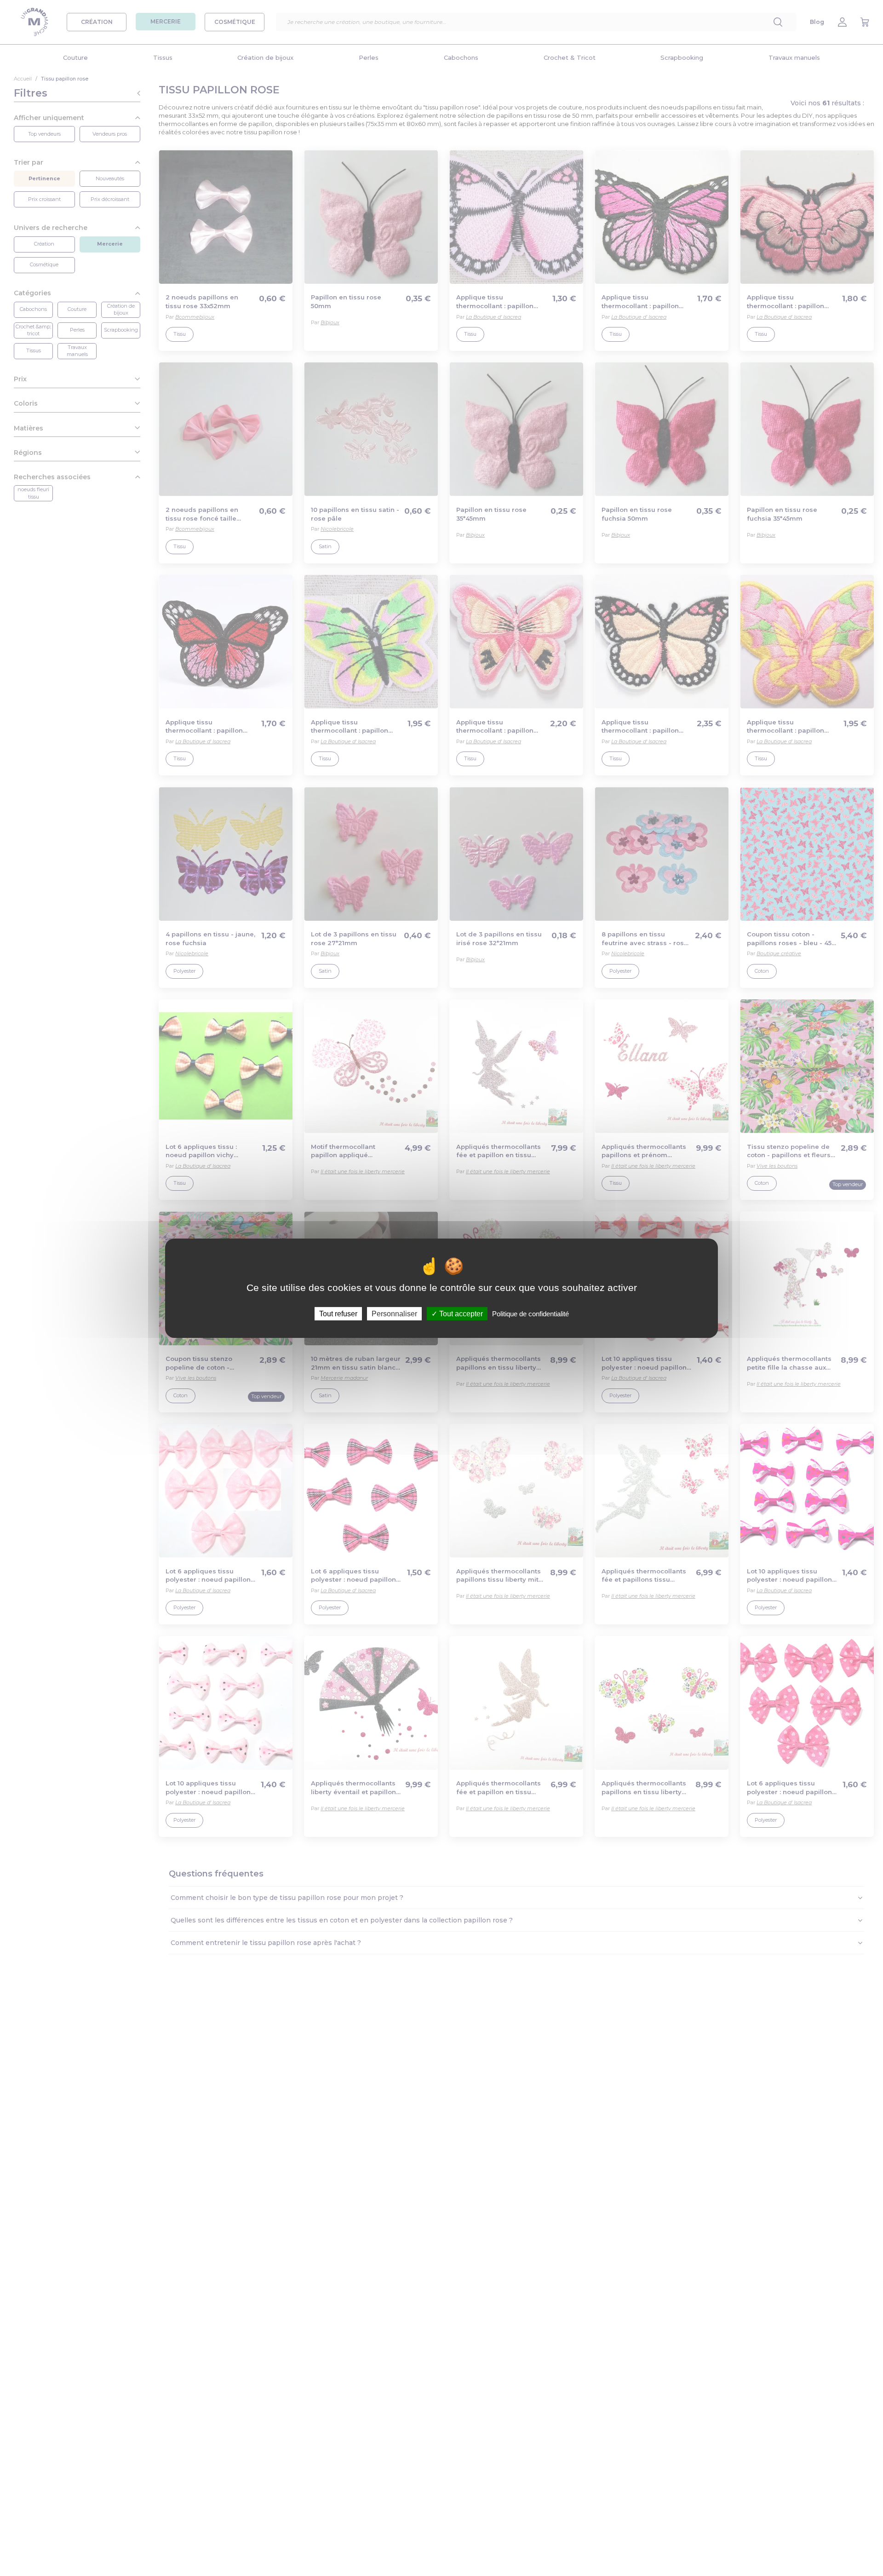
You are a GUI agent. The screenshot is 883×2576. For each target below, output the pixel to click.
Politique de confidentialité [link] (530, 1313)
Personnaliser (394, 1313)
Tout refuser (338, 1313)
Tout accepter (460, 1313)
